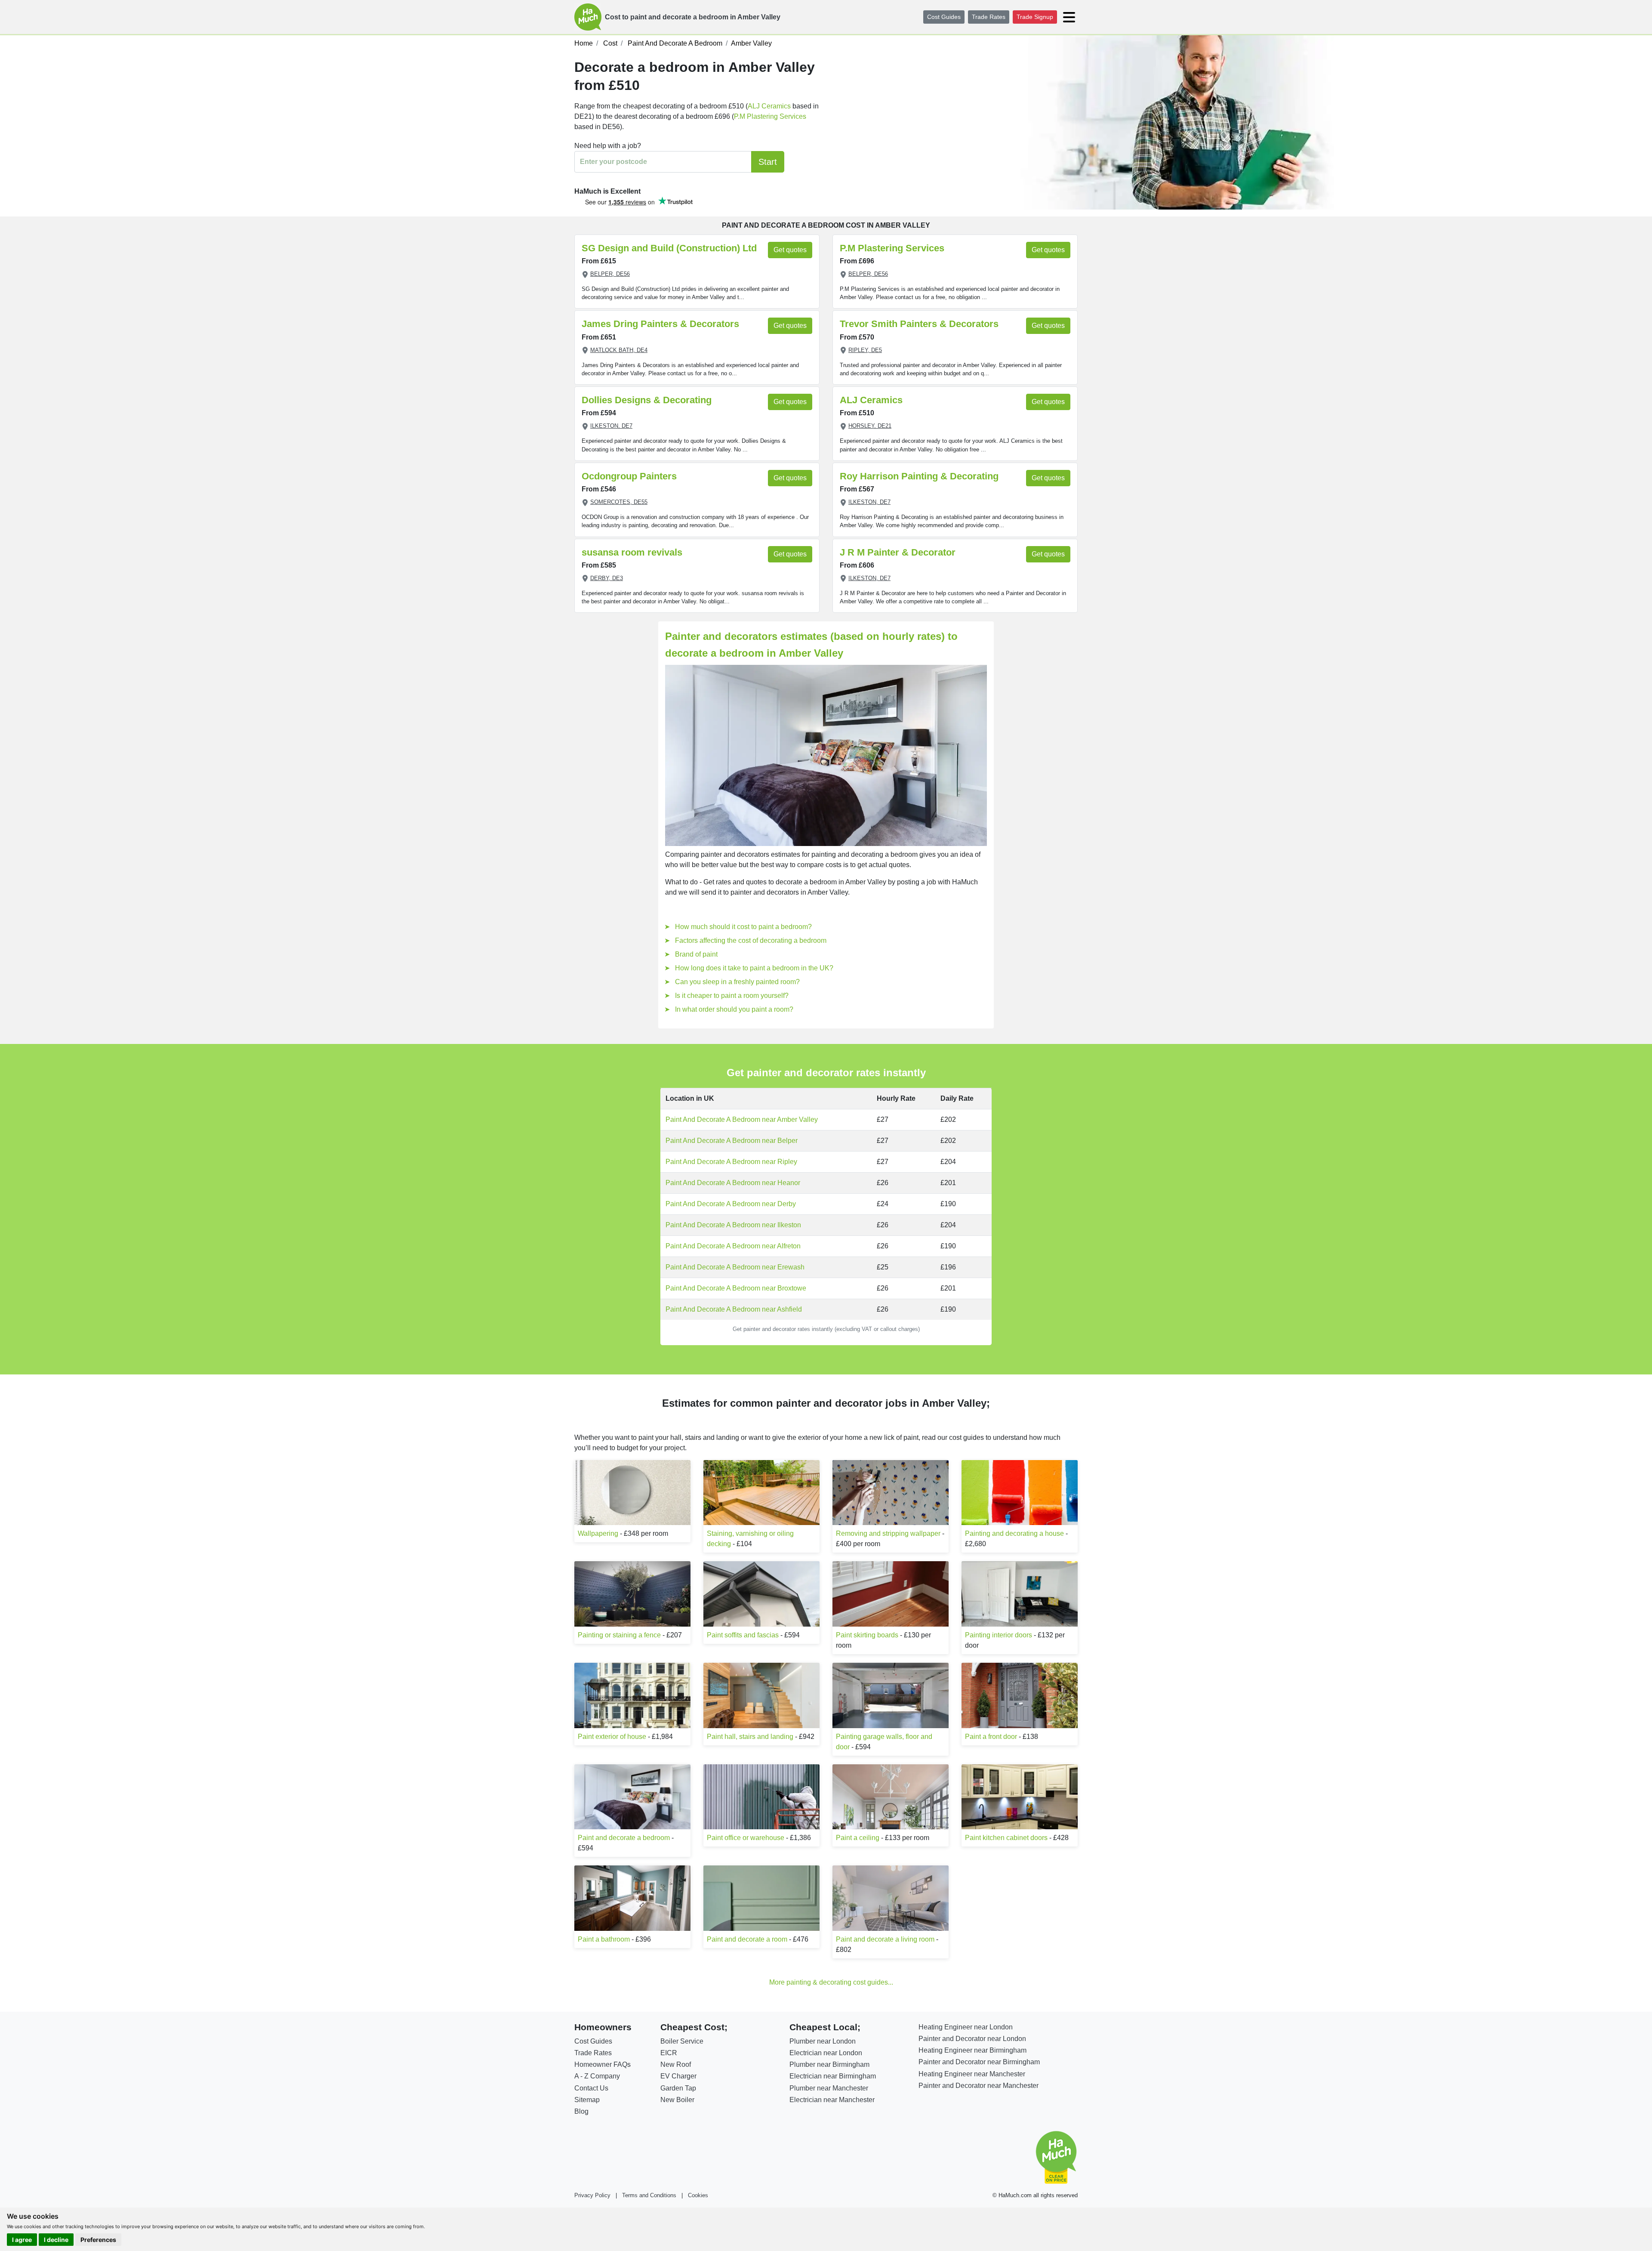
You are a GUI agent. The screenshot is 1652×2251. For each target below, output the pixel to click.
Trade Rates (989, 17)
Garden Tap (678, 2088)
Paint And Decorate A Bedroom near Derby (731, 1204)
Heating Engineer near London (966, 2027)
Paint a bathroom (604, 1939)
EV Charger (678, 2076)
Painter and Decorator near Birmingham (979, 2062)
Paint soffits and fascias (743, 1635)
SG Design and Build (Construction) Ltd (669, 248)
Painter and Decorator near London (972, 2039)
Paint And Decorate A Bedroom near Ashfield (734, 1309)
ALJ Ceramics (769, 106)
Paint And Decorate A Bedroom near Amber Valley (742, 1119)
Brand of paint (696, 954)
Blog (581, 2111)
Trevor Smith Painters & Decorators (919, 324)
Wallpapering (598, 1533)
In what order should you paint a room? (734, 1009)
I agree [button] (22, 2240)
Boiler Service (682, 2041)
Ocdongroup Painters (629, 476)
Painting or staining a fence (619, 1635)
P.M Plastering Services (770, 116)
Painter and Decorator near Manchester (979, 2086)
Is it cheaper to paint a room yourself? (732, 996)
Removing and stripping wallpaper (888, 1533)
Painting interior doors (999, 1635)
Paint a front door (991, 1737)
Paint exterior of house (612, 1737)
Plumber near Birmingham (829, 2064)
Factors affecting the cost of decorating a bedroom (751, 940)
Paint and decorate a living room (885, 1939)
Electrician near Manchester (832, 2100)
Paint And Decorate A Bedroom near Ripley (731, 1162)
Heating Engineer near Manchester (972, 2074)
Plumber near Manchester (829, 2088)
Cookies (698, 2195)
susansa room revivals (632, 552)
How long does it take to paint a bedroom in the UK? (754, 968)
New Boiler (677, 2100)
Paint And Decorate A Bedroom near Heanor (733, 1183)
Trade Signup (1035, 17)
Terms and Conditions (649, 2195)
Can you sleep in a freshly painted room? (737, 982)
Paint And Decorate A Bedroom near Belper (732, 1141)
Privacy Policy (592, 2195)
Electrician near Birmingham (833, 2076)
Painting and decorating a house (1014, 1533)
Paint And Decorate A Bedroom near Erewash (735, 1267)
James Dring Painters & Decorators (660, 324)
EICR (669, 2053)
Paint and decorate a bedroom (624, 1838)
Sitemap (587, 2100)
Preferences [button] (98, 2240)
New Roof (676, 2064)
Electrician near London (826, 2053)
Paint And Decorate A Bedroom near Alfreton (733, 1246)
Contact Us (591, 2088)
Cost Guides (944, 17)
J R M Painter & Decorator (898, 552)
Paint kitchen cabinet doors (1006, 1838)
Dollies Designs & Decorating (647, 400)
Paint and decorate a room (747, 1939)
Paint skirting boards (867, 1635)
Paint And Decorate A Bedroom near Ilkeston (733, 1225)
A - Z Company (597, 2076)
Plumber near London (823, 2041)
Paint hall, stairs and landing (750, 1737)
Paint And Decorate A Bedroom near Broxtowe (736, 1288)
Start (768, 162)
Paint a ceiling (858, 1838)
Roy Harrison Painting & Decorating (919, 476)
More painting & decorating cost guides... (831, 1982)
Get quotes (790, 250)
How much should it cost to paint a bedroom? (743, 927)
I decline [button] (56, 2240)
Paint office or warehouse (746, 1838)
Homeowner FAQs (603, 2064)
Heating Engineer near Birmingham (972, 2050)
